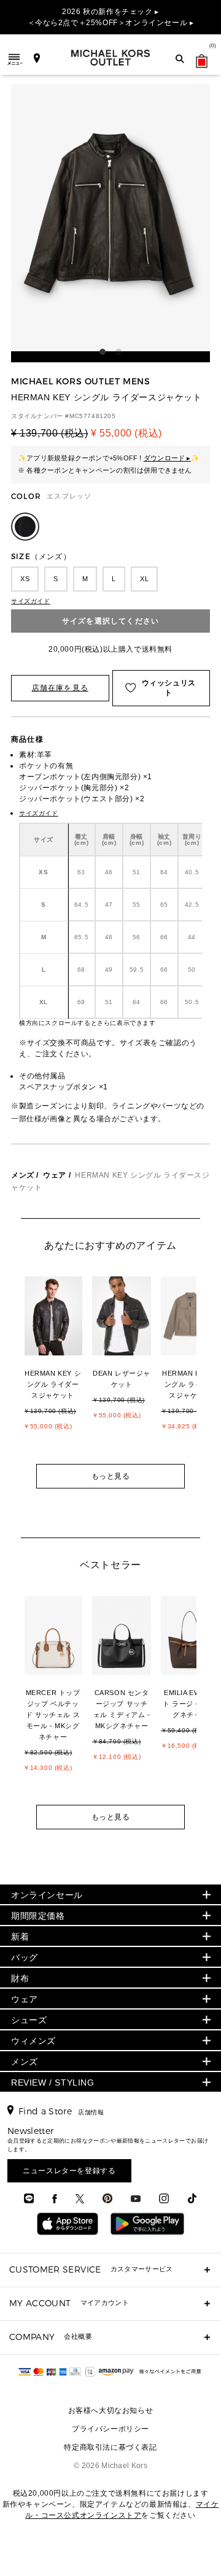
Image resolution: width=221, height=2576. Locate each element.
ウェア (55, 1175)
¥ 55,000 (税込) (126, 433)
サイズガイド (31, 601)
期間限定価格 (38, 1916)
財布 (20, 1978)
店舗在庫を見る (60, 688)
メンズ (23, 1175)
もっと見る (111, 1476)
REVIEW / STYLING (53, 2083)
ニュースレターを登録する (69, 2171)
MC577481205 (93, 416)
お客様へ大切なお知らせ (111, 2410)
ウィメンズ (33, 2041)
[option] (59, 1368)
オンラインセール (47, 1895)
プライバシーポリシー (110, 2429)
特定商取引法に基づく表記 (110, 2447)
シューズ (29, 2020)
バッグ (25, 1957)
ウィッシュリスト (169, 688)
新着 (20, 1937)
